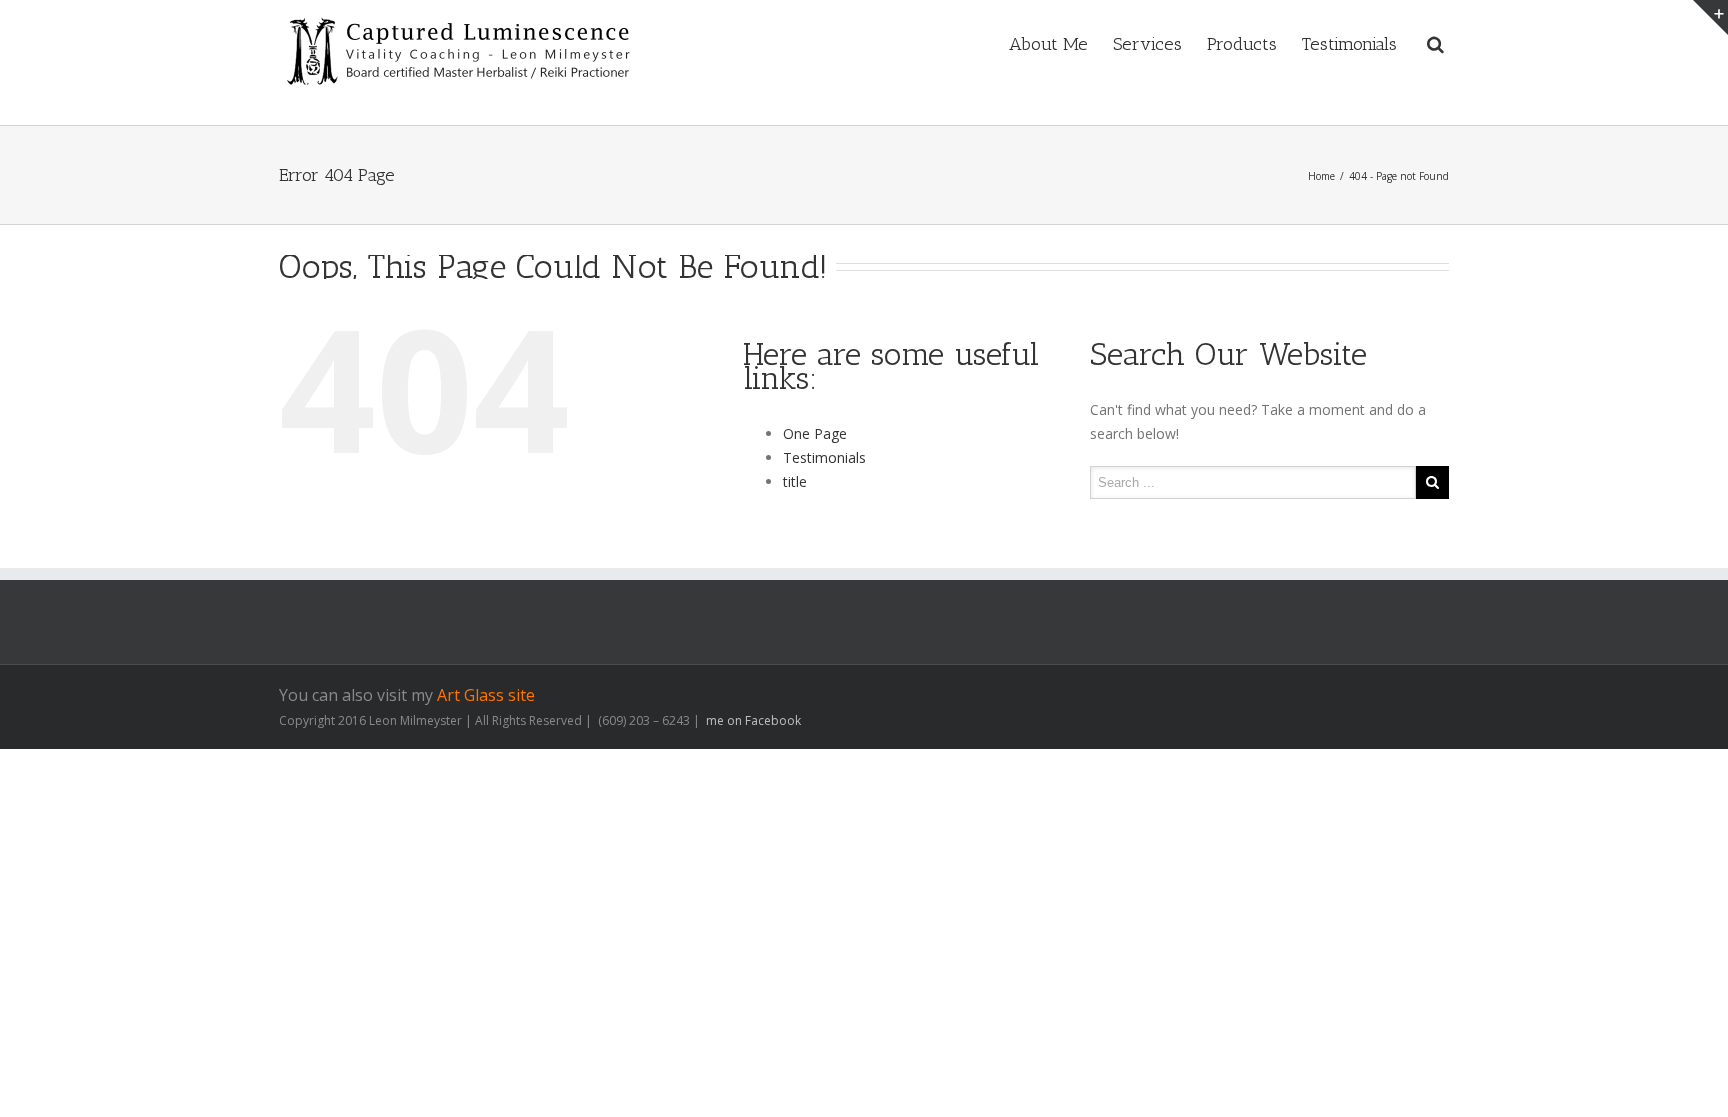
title (795, 481)
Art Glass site (486, 695)
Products (1242, 44)
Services (1147, 44)
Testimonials (1349, 44)
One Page (815, 433)
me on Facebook (752, 720)
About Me (1048, 44)
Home (1321, 176)
